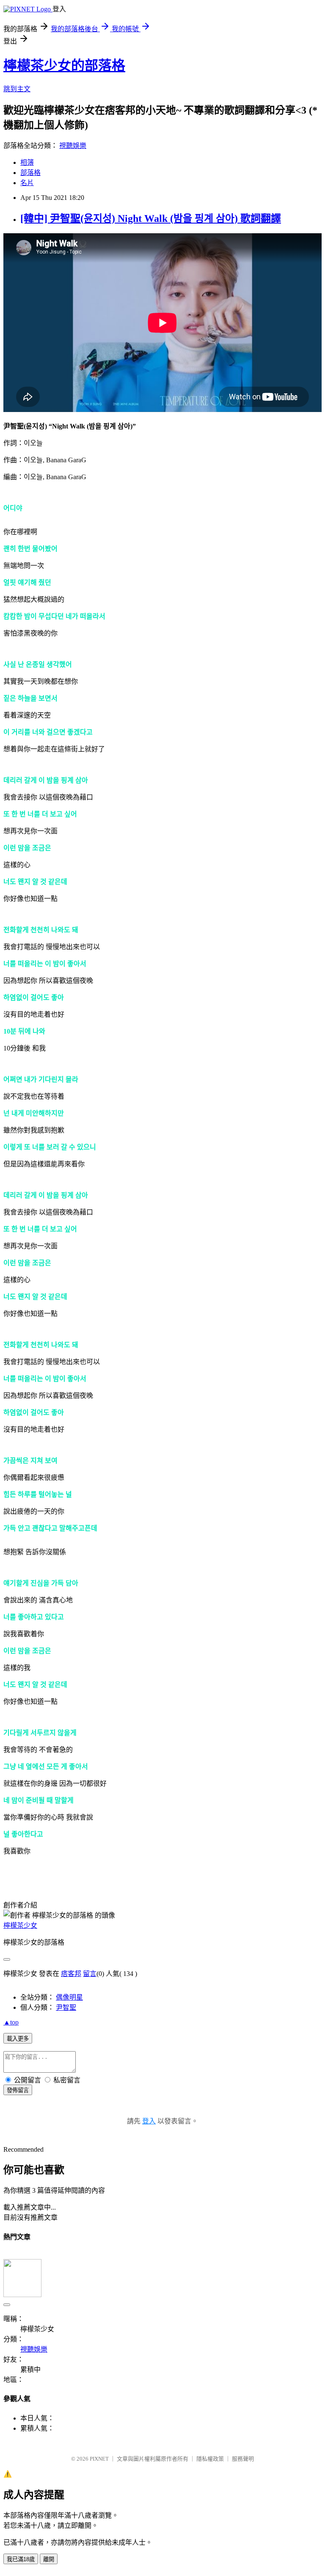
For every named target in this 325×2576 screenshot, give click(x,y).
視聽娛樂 (73, 146)
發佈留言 (18, 2090)
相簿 (27, 162)
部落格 (30, 173)
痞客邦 (71, 1974)
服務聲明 (243, 2459)
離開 (49, 2559)
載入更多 (18, 2039)
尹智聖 (66, 2007)
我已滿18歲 (21, 2559)
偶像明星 (69, 1997)
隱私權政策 (210, 2459)
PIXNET (99, 2459)
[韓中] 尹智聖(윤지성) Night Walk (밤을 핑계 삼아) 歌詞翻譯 (151, 218)
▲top (11, 2022)
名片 (27, 183)
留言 (90, 1974)
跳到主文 (17, 89)
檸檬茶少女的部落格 (64, 65)
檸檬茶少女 (20, 1925)
